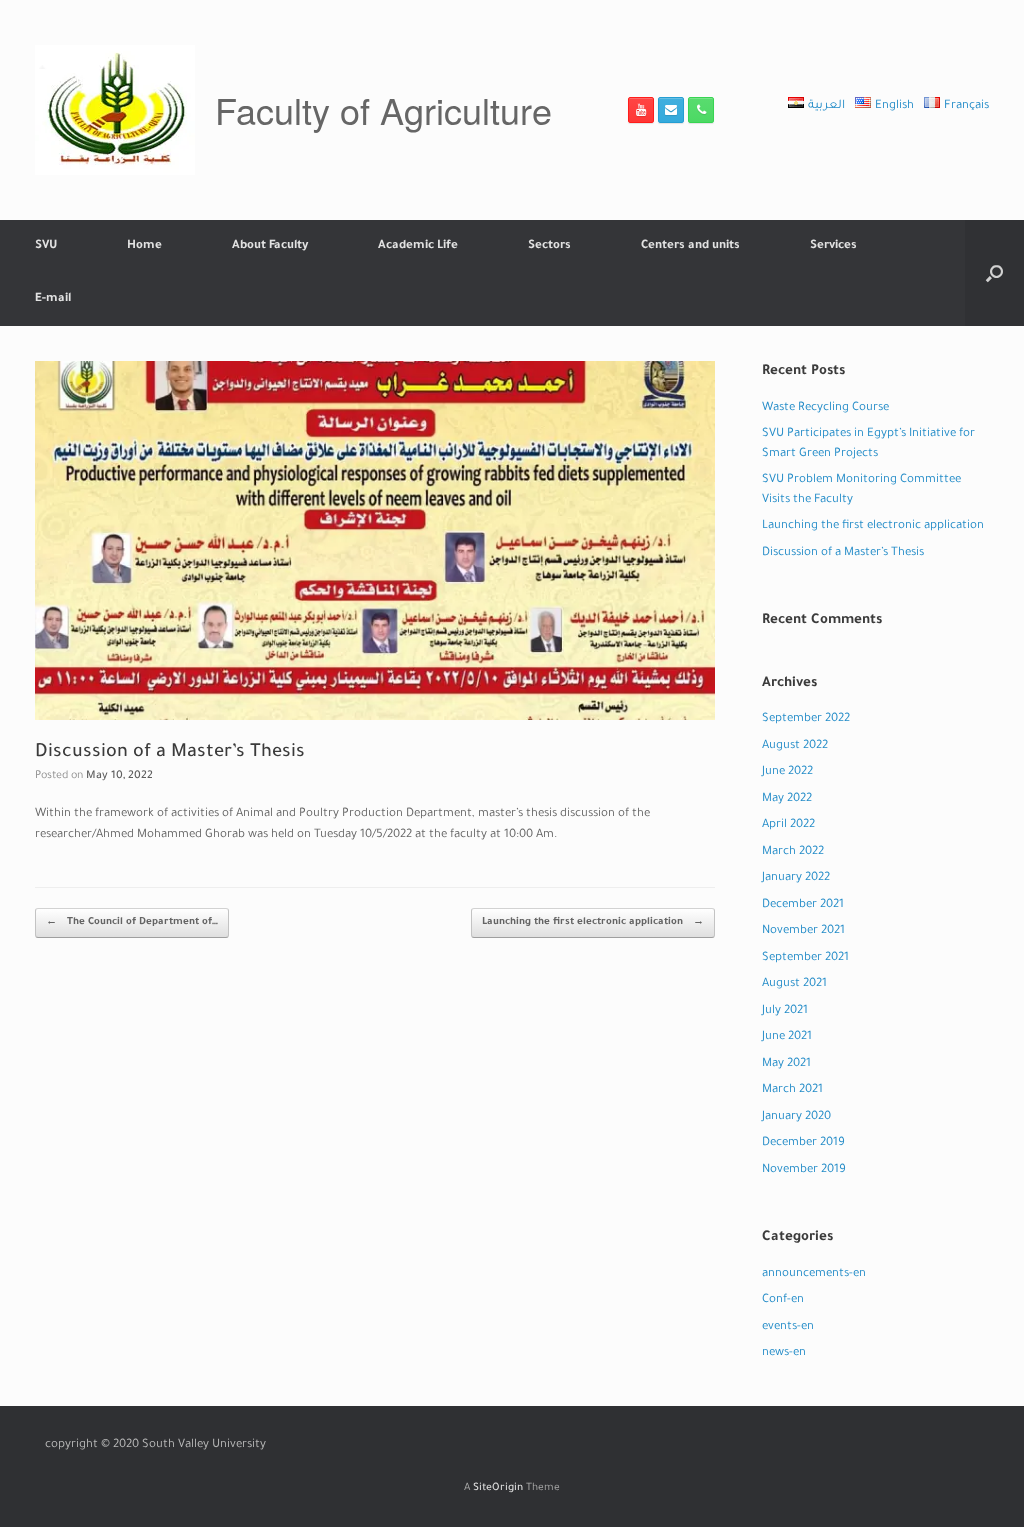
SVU (46, 246)
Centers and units (690, 246)
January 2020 (796, 1117)
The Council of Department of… (132, 922)
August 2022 (795, 746)
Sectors (549, 246)
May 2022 (787, 799)
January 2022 (796, 878)
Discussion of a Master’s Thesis (843, 553)
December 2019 (803, 1143)
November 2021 (803, 931)
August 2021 (794, 984)
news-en (784, 1353)
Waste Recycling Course (825, 408)
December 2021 (803, 905)
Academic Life (418, 246)
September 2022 (806, 719)
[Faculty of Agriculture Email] (671, 110)
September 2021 (805, 958)
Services (833, 246)
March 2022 (793, 852)
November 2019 (804, 1170)
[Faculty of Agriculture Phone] (701, 110)
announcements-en (814, 1274)
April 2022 (788, 825)
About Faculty (270, 246)
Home (144, 246)
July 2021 (785, 1011)
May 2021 (786, 1064)
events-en (788, 1327)
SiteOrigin (498, 1488)
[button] (994, 273)
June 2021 (787, 1037)
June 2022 (787, 772)
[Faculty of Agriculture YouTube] (641, 110)
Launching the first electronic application (593, 922)
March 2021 (792, 1090)
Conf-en (783, 1300)
